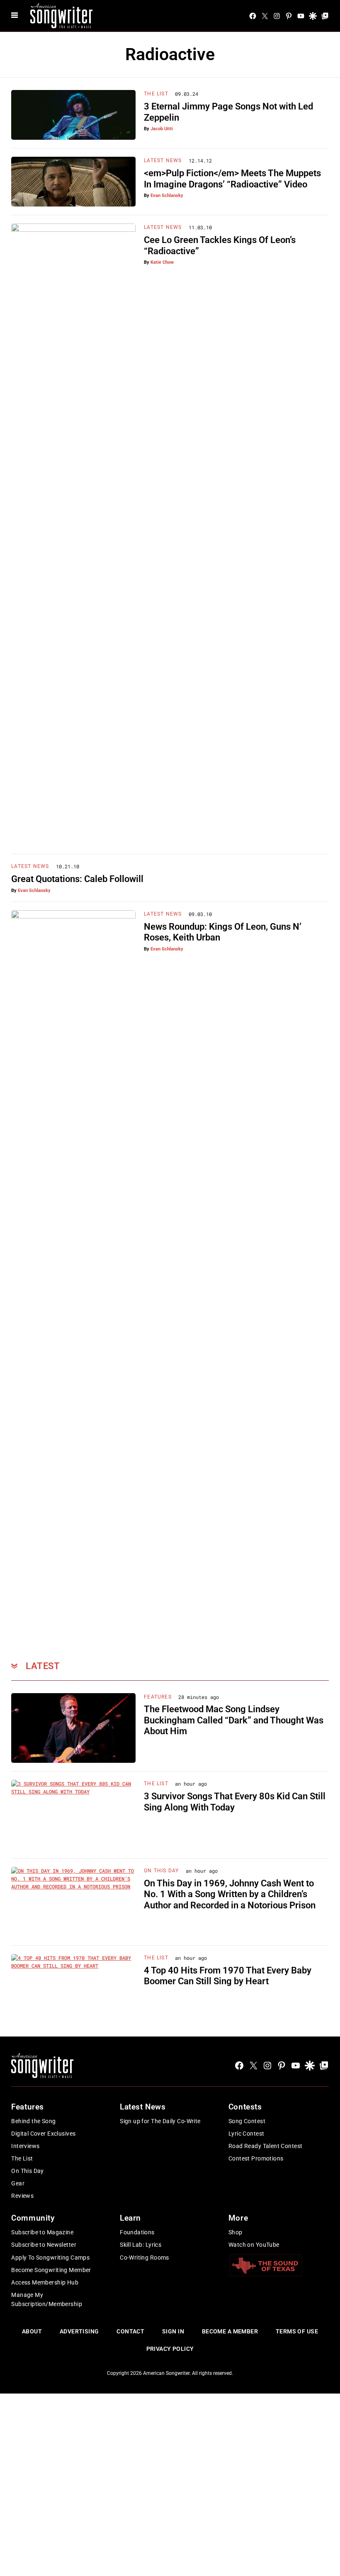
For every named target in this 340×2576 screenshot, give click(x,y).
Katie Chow (162, 262)
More (238, 2218)
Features (158, 1697)
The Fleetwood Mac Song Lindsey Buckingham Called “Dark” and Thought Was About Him (234, 1720)
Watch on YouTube (254, 2245)
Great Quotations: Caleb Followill (77, 879)
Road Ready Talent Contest (266, 2146)
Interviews (25, 2146)
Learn (130, 2218)
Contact (130, 2331)
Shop (236, 2232)
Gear (18, 2183)
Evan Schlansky (167, 196)
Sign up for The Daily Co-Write (160, 2121)
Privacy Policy (170, 2349)
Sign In (173, 2331)
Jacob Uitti (162, 129)
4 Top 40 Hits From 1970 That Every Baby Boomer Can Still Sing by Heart (228, 1976)
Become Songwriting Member (51, 2270)
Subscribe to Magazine (42, 2232)
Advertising (79, 2331)
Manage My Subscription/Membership (47, 2299)
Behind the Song (33, 2121)
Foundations (137, 2232)
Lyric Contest (246, 2134)
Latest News (163, 160)
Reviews (22, 2196)
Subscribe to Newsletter (44, 2245)
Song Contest (247, 2121)
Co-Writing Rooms (144, 2258)
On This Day (161, 1871)
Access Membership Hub (45, 2282)
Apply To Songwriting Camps (50, 2258)
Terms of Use (297, 2331)
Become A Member (230, 2331)
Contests (245, 2107)
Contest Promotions (256, 2158)
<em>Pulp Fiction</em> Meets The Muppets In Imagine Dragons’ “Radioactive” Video (232, 179)
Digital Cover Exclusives (43, 2134)
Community (33, 2218)
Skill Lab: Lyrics (141, 2245)
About (32, 2331)
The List (156, 94)
